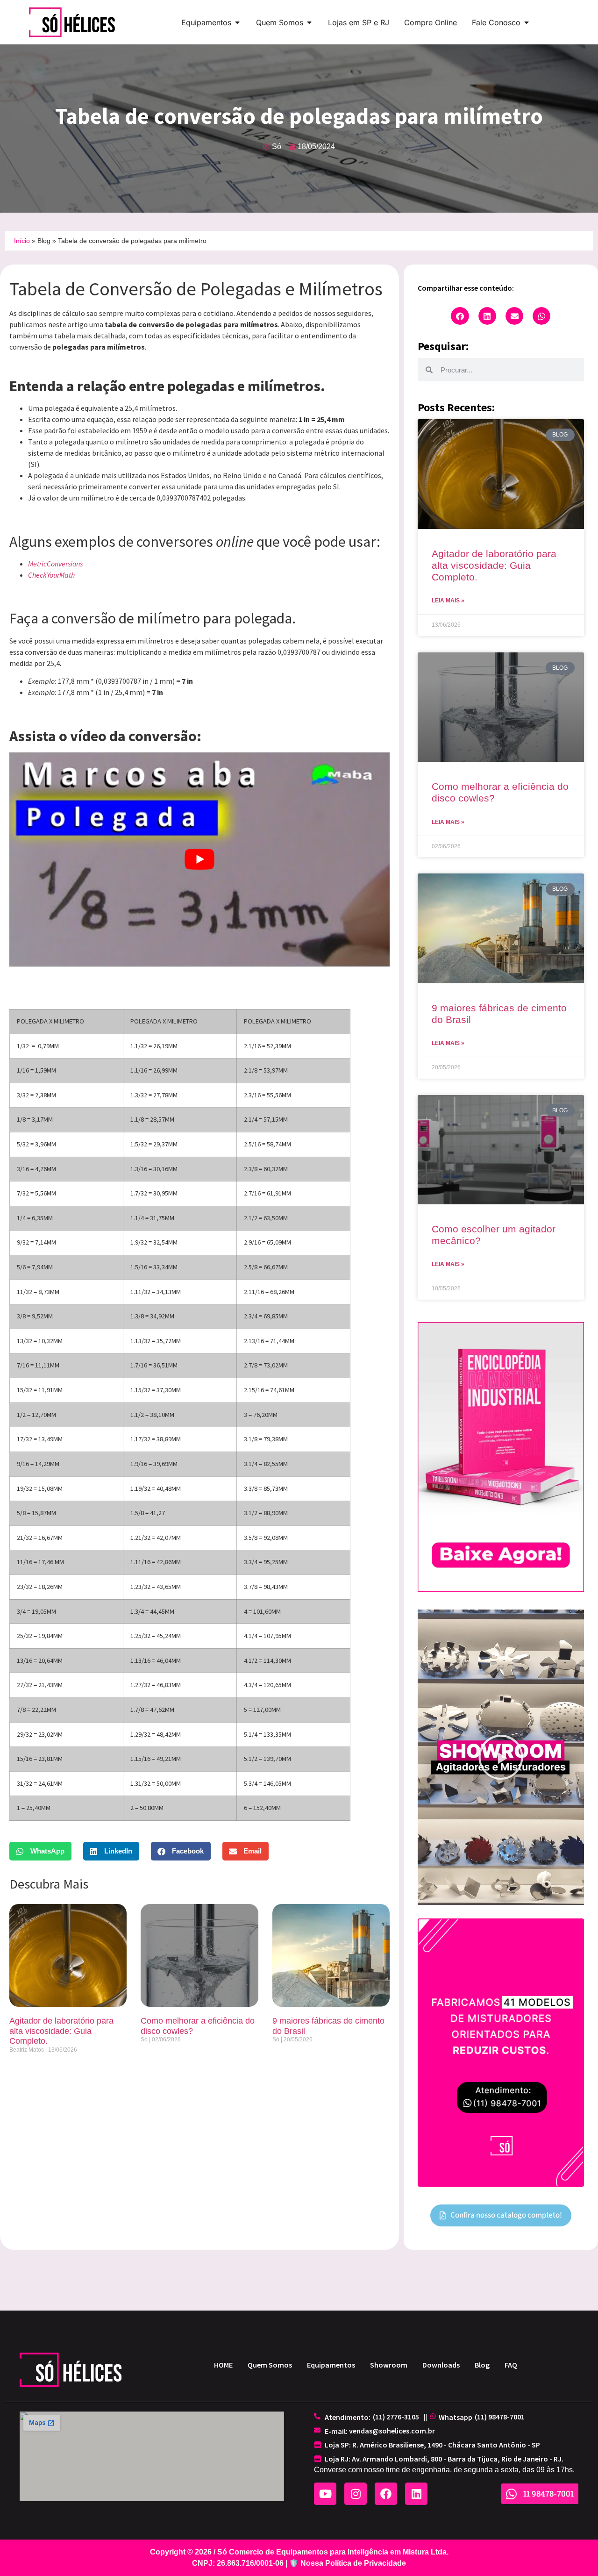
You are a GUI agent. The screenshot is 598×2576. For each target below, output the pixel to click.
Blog (44, 241)
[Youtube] (325, 2494)
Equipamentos (331, 2365)
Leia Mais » (448, 601)
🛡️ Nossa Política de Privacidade (348, 2563)
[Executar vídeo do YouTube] (199, 859)
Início (22, 241)
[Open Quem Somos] (309, 22)
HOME (223, 2365)
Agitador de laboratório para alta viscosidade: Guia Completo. (61, 2031)
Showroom (389, 2365)
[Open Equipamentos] (237, 22)
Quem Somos (270, 2365)
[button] (40, 1851)
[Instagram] (356, 2494)
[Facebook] (386, 2494)
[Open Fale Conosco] (527, 22)
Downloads (441, 2365)
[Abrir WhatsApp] (575, 2552)
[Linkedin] (416, 2494)
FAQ (511, 2365)
